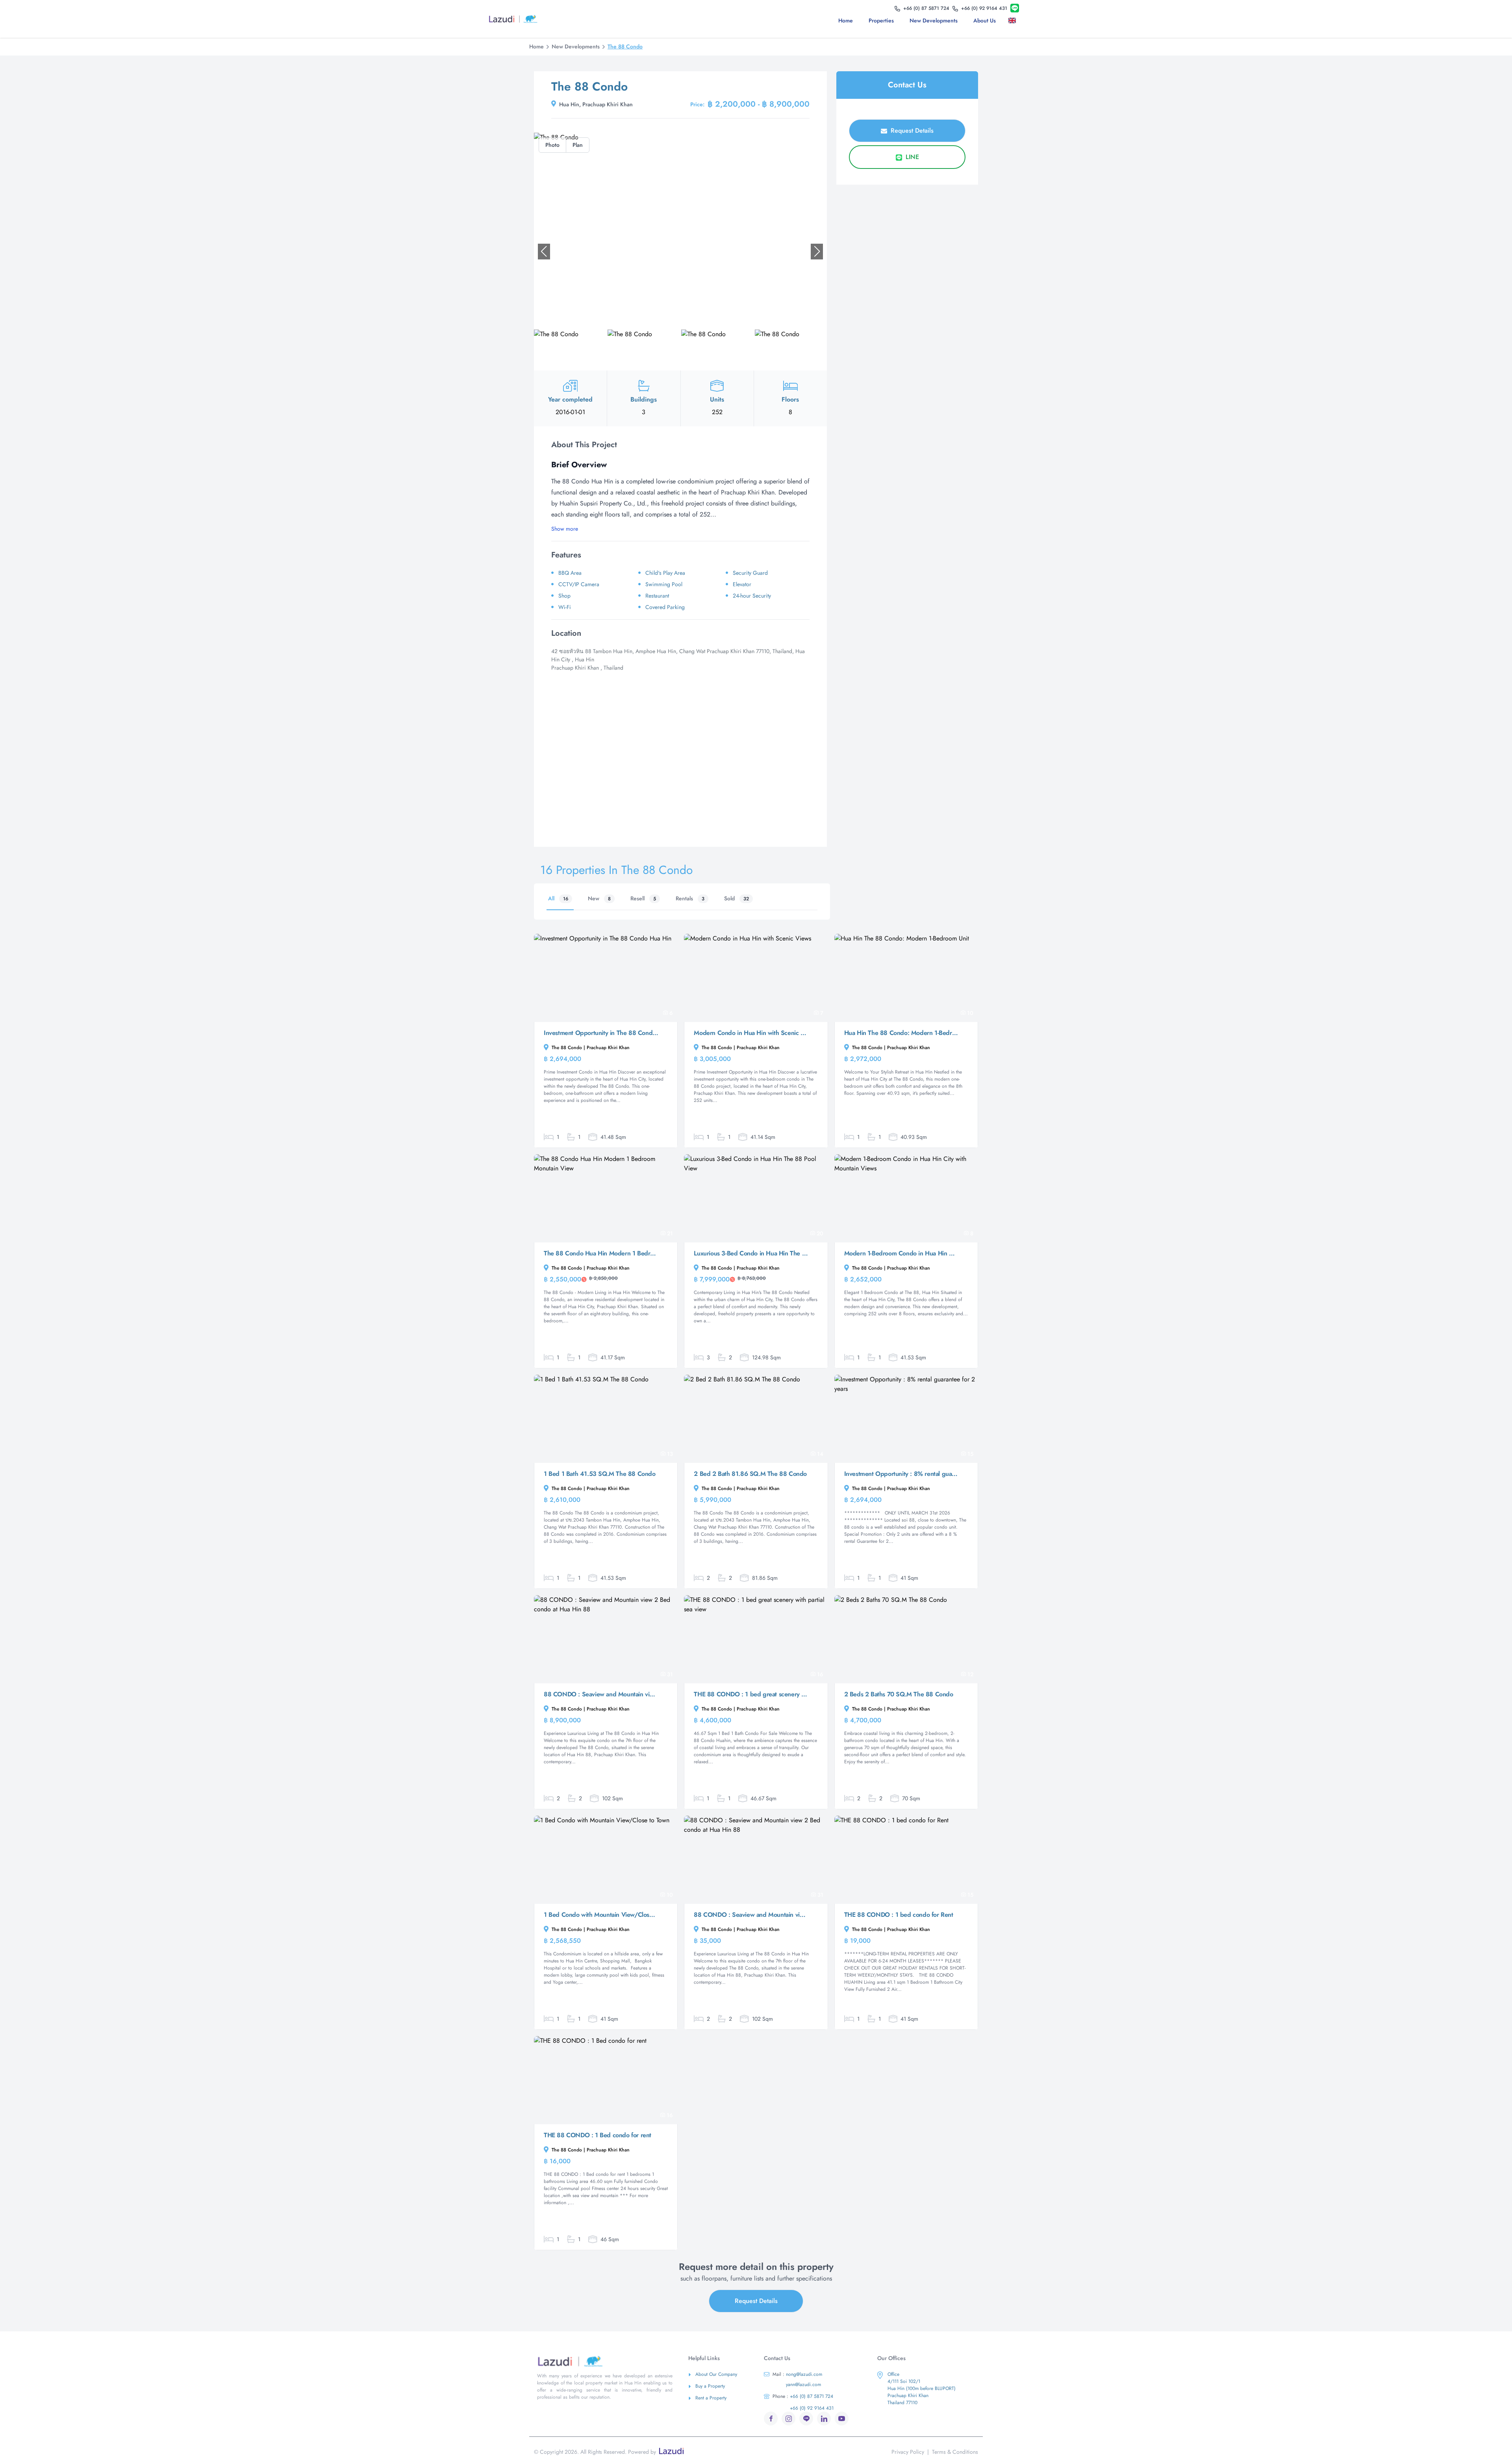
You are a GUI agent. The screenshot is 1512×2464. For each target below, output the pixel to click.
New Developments (934, 20)
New (599, 898)
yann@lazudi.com (803, 2384)
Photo (552, 145)
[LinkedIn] (824, 2419)
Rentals (690, 898)
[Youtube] (842, 2419)
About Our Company (716, 2374)
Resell (643, 898)
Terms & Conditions (955, 2452)
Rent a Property (711, 2398)
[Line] (806, 2419)
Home (846, 20)
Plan (578, 145)
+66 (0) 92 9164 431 (812, 2408)
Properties (881, 20)
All (558, 898)
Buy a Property (710, 2386)
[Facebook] (771, 2419)
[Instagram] (788, 2419)
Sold (737, 898)
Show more (565, 529)
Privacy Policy (908, 2452)
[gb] (1014, 20)
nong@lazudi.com (797, 2374)
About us (985, 20)
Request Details (911, 131)
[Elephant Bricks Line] (1015, 8)
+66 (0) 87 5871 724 (803, 2396)
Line (911, 157)
